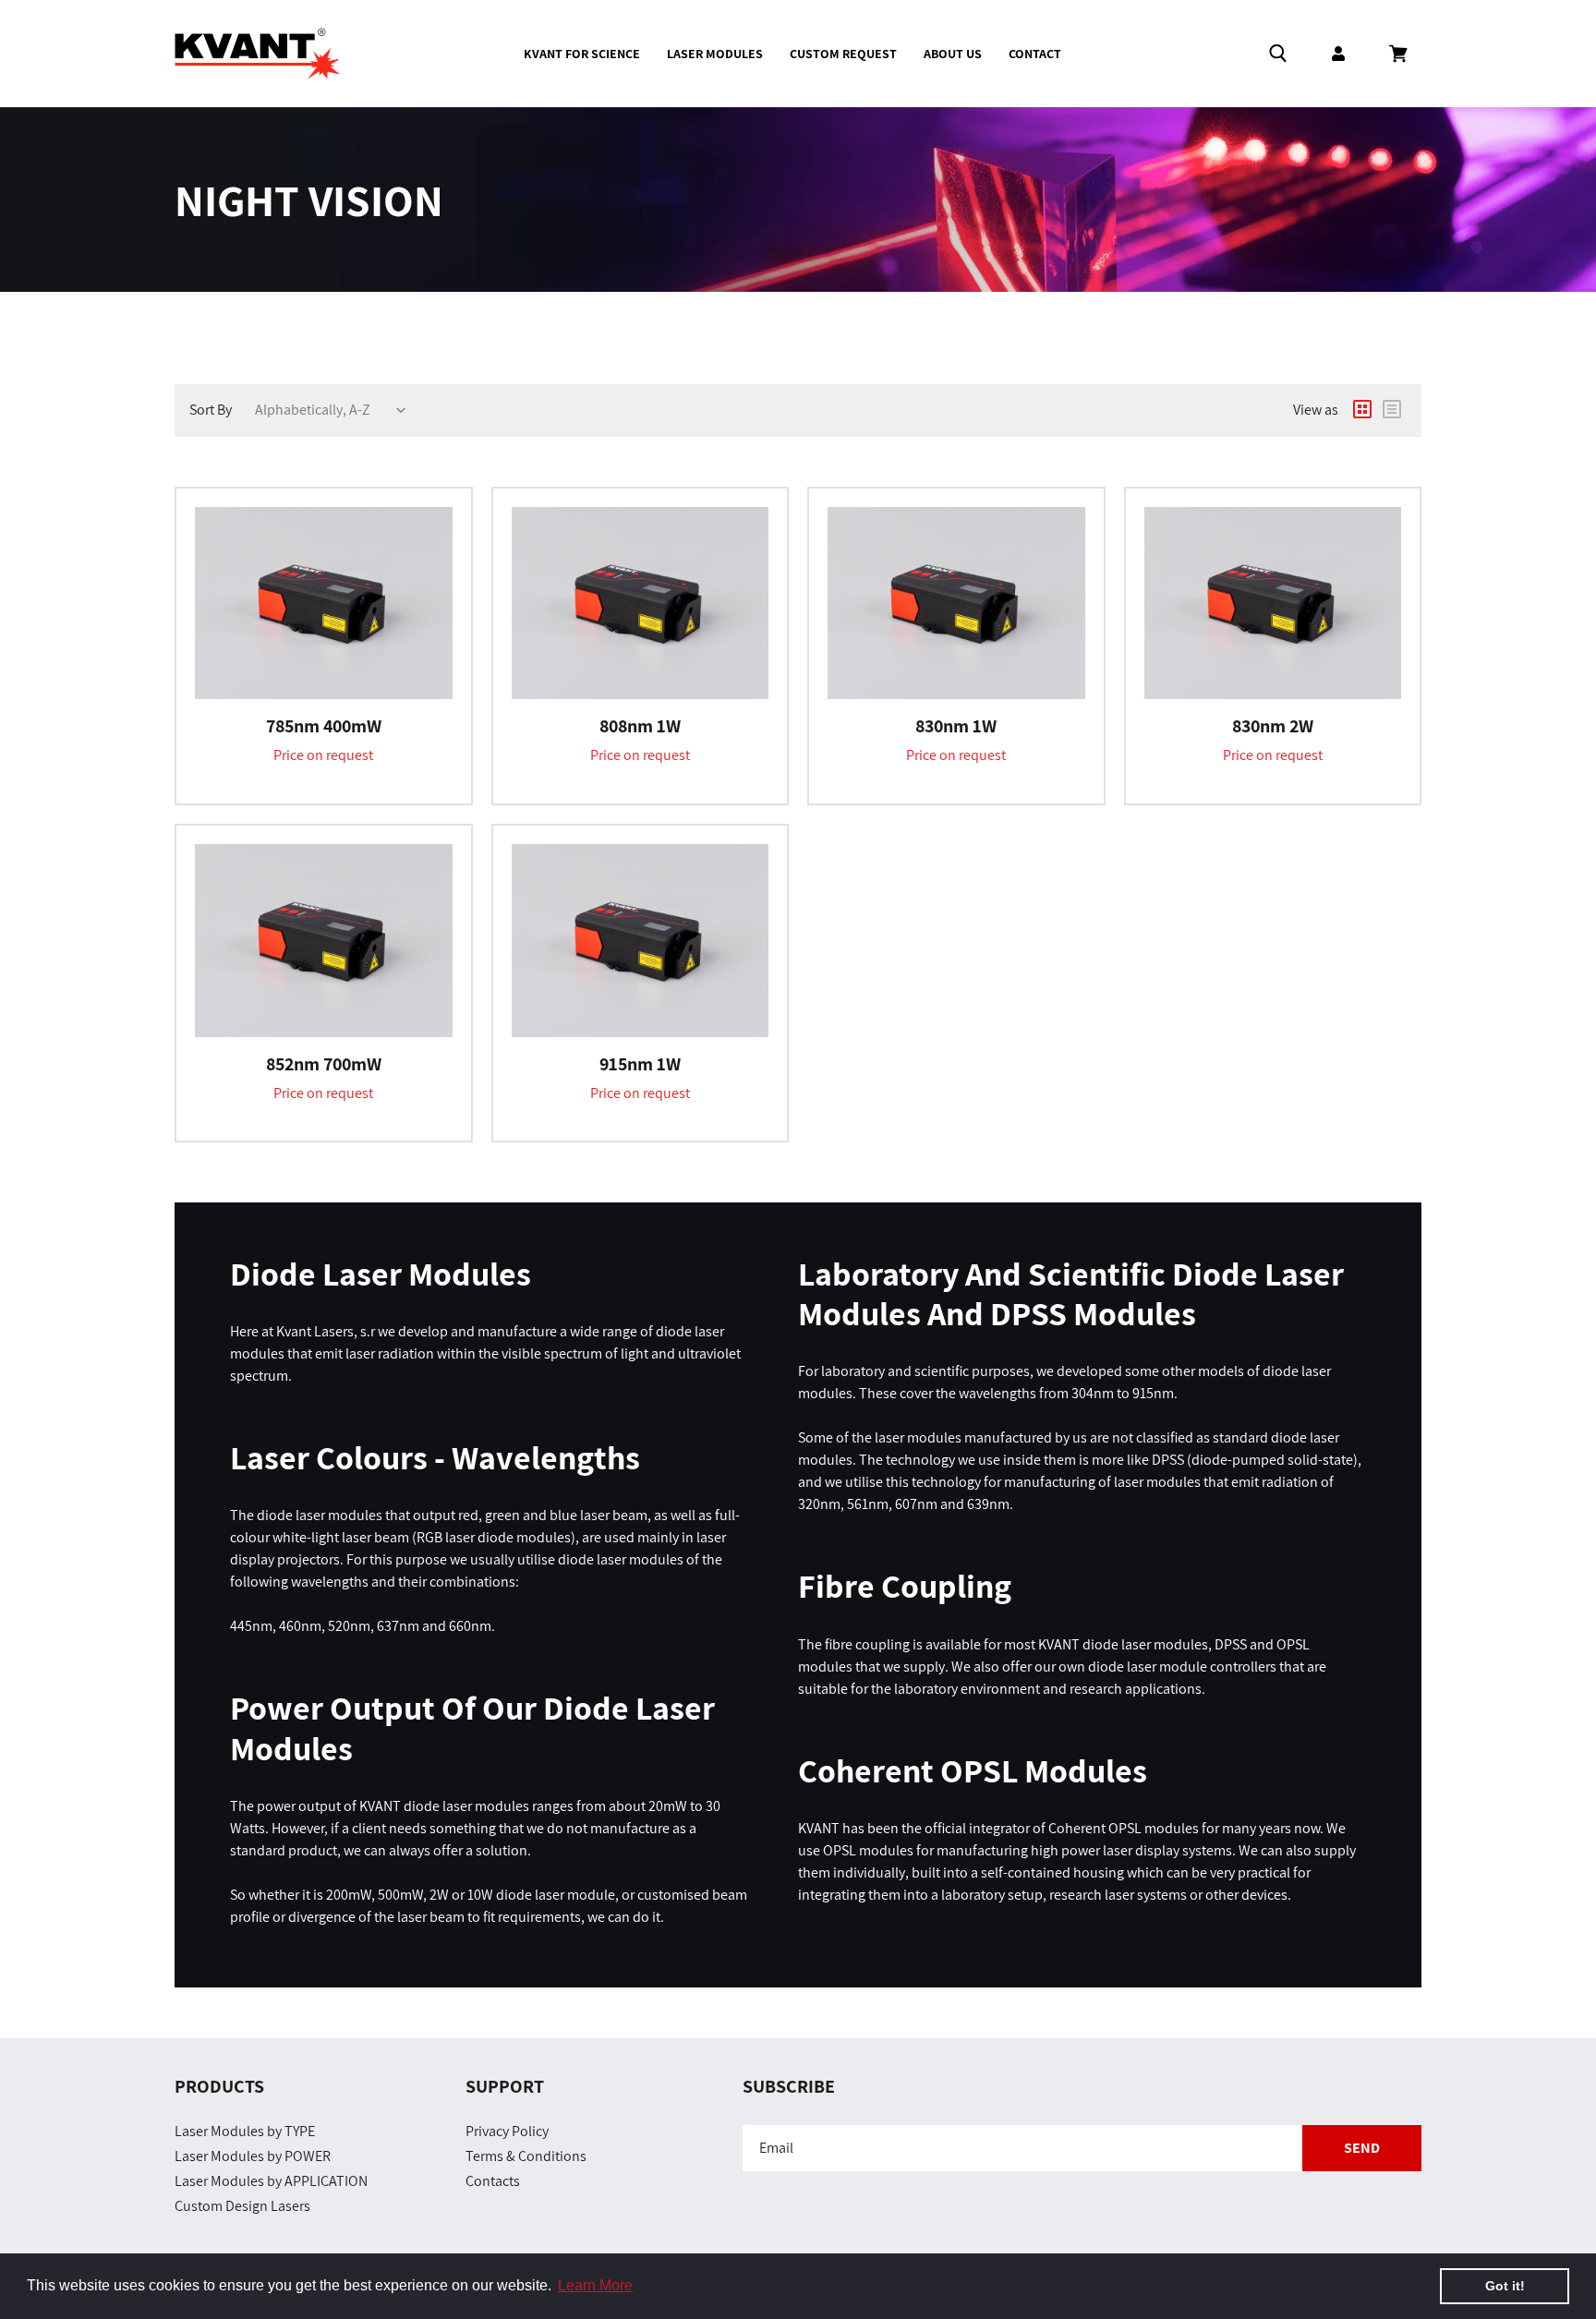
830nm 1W (956, 726)
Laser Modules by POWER (253, 2156)
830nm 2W (1273, 726)
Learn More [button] (595, 2285)
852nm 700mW (324, 1064)
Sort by (211, 410)
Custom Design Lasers (242, 2206)
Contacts (493, 2181)
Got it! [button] (1505, 2286)
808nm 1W (640, 726)
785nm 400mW (324, 726)
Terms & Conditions (526, 2156)
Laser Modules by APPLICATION (271, 2181)
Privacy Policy (507, 2131)
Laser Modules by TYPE (245, 2131)
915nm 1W (640, 1064)
